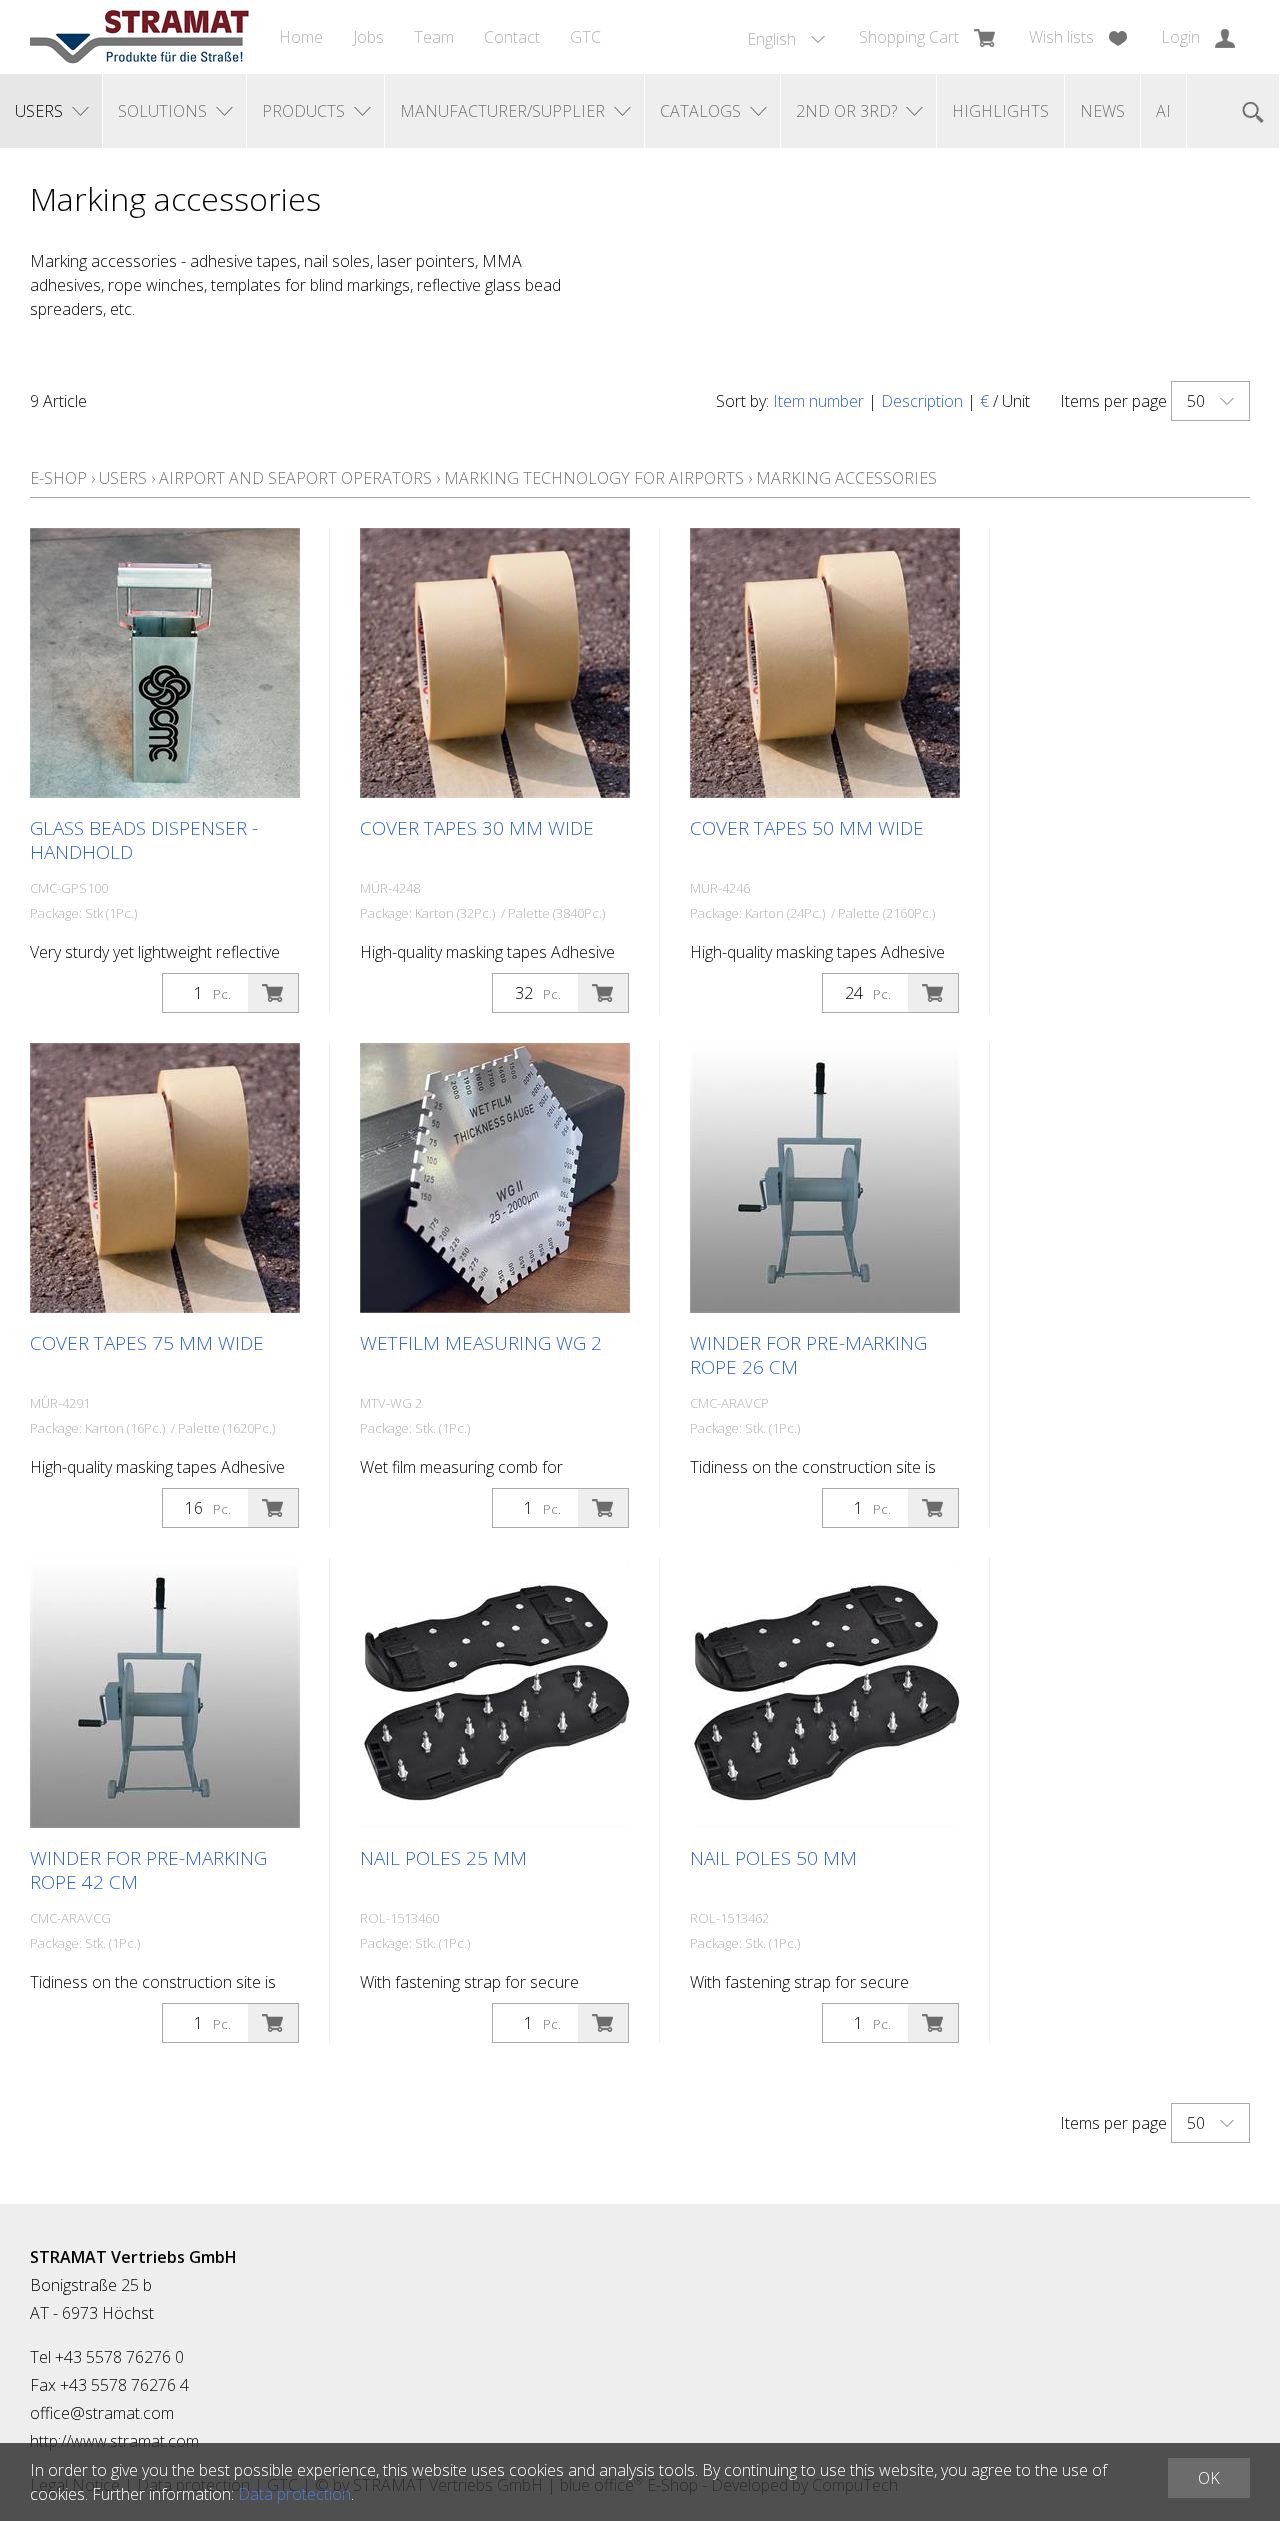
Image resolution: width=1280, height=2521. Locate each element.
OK (1209, 2478)
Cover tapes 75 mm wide (147, 1343)
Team (434, 37)
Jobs (368, 37)
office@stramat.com (102, 2413)
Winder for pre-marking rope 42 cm (148, 1870)
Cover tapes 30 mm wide (477, 828)
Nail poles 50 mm (773, 1858)
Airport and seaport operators (295, 478)
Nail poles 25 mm (443, 1858)
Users (123, 478)
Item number (818, 401)
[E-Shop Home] (139, 37)
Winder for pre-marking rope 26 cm (808, 1355)
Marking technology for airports (594, 478)
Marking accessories (846, 478)
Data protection (294, 2494)
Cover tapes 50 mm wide (807, 828)
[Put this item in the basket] (273, 993)
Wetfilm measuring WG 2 (481, 1343)
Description (922, 401)
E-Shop (58, 478)
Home (301, 37)
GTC (585, 37)
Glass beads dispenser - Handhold (144, 840)
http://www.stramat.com (114, 2441)
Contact (512, 37)
